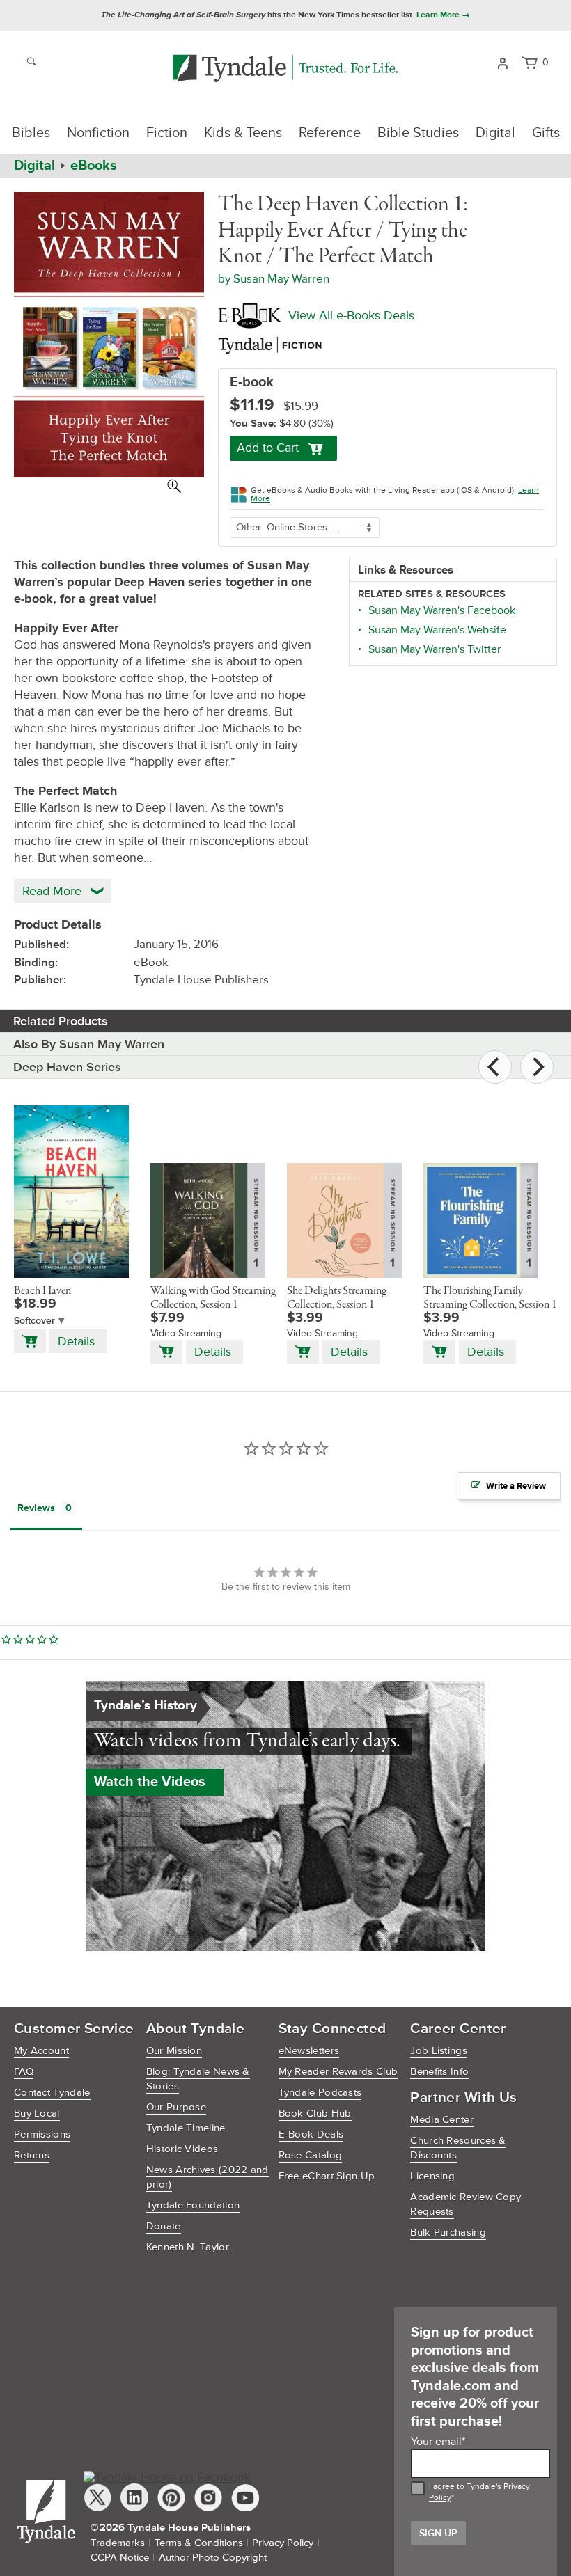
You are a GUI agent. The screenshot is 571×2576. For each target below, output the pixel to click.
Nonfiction (98, 133)
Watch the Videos (150, 1782)
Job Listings (439, 2051)
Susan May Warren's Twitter (435, 649)
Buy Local (37, 2113)
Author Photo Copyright (213, 2558)
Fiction (167, 133)
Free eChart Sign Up (327, 2176)
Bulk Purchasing (448, 2233)
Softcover (34, 1321)
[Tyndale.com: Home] (285, 69)
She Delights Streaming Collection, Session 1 (337, 1298)
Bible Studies (418, 133)
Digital (495, 133)
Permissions (42, 2134)
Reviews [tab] (36, 1508)
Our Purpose (176, 2107)
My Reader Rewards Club (338, 2072)
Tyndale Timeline (186, 2128)
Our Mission (174, 2051)
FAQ (24, 2072)
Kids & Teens (243, 133)
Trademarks (118, 2543)
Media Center (442, 2120)
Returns (32, 2155)
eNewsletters (309, 2051)
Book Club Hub (315, 2113)
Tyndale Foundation (193, 2205)
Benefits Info (439, 2072)
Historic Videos (182, 2149)
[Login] (502, 62)
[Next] (537, 1067)
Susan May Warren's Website (437, 630)
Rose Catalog (311, 2155)
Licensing (432, 2176)
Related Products (61, 1021)
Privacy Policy (283, 2543)
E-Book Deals (311, 2134)
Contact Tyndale (52, 2093)
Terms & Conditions (199, 2543)
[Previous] (495, 1067)
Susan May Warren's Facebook (442, 610)
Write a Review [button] (516, 1486)
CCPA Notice (120, 2558)
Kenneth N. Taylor (188, 2247)
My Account (41, 2051)
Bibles (31, 133)
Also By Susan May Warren (89, 1044)
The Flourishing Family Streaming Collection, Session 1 (490, 1298)
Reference (330, 133)
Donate (164, 2226)
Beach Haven (42, 1291)
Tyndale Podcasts (320, 2093)
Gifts (546, 133)
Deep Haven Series (67, 1067)
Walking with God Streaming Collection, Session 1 (213, 1298)
